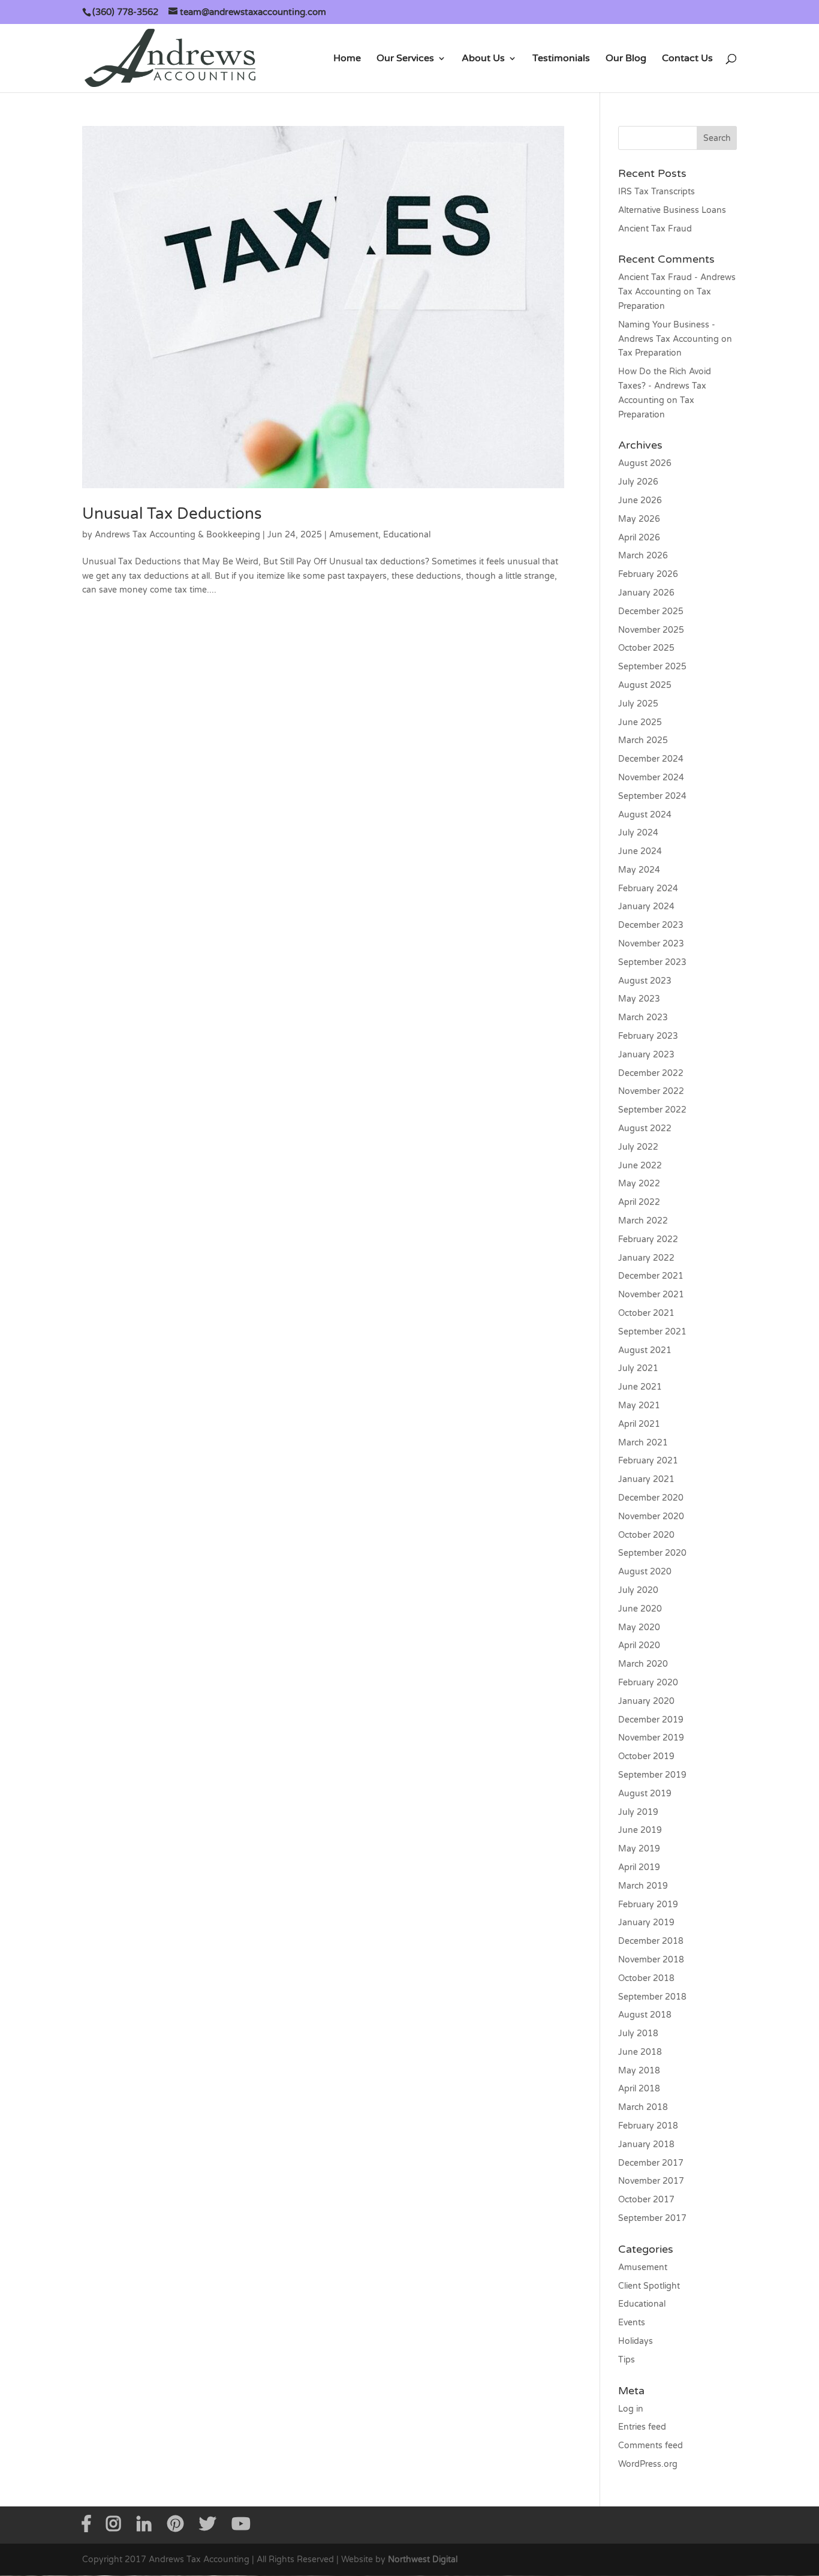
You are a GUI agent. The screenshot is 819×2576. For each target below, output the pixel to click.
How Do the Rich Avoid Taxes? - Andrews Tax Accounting (665, 386)
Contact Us (687, 59)
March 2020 (643, 1664)
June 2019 (640, 1830)
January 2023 (646, 1055)
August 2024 (645, 815)
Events (632, 2323)
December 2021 (651, 1276)
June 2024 (640, 851)
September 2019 (652, 1775)
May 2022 (639, 1184)
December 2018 (651, 1941)
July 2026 (638, 482)
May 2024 (639, 870)
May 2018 (639, 2071)
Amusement (354, 535)
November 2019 (651, 1738)
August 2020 (645, 1572)
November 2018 (651, 1960)
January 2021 (646, 1479)
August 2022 (645, 1128)
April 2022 (639, 1202)
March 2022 (643, 1221)
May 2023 (639, 999)
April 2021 (639, 1424)
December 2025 (651, 611)
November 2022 (651, 1091)
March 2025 (643, 740)
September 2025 (652, 667)
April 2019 (639, 1867)
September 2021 (652, 1332)
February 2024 (648, 889)
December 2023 (651, 925)
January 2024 (646, 907)
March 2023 (643, 1018)
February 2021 (648, 1461)
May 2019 (639, 1849)
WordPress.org (648, 2464)
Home (347, 59)
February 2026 (648, 574)
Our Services (405, 59)
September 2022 (652, 1110)
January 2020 (646, 1701)
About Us (483, 59)
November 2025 (651, 630)
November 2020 (651, 1517)
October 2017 (646, 2200)
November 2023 (651, 944)
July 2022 (638, 1147)
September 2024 (652, 796)
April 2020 (639, 1645)
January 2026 (646, 593)
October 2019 (646, 1756)
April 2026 (639, 538)
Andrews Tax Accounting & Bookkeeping (177, 535)
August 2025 (645, 685)
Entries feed (642, 2427)
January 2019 (646, 1923)
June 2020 (640, 1609)
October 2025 (646, 648)
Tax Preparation (650, 353)
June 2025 (640, 722)
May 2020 (639, 1627)
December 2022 (651, 1073)
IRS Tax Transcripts (657, 192)
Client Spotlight (649, 2286)
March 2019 (643, 1886)
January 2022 (646, 1258)
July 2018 (638, 2034)
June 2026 (640, 501)
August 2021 (645, 1350)
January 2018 (646, 2144)
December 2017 (651, 2163)
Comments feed (651, 2446)
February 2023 (648, 1036)
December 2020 (651, 1498)
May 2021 (639, 1406)
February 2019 (648, 1905)
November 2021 (651, 1295)
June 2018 (640, 2052)
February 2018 (648, 2126)
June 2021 (640, 1387)
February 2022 (648, 1239)
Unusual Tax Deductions (172, 514)
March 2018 (643, 2107)
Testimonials (561, 59)
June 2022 (640, 1166)
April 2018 (639, 2089)
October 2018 (646, 1978)
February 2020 (648, 1683)
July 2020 (638, 1590)
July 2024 (638, 833)
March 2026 (643, 556)
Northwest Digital (423, 2560)
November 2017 (651, 2181)
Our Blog (626, 59)
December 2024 (651, 759)
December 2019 (651, 1720)
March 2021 (643, 1443)
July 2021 (638, 1368)
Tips (627, 2360)
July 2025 (638, 704)
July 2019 (638, 1812)
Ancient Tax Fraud (655, 229)
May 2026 (639, 519)
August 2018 (645, 2015)
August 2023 (645, 981)
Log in (631, 2409)
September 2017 (652, 2218)
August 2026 (645, 463)
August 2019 (645, 1794)
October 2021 (646, 1313)
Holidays (636, 2341)
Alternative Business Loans (672, 210)
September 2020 (652, 1553)
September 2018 (652, 1997)
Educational (407, 535)
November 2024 (651, 778)
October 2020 (646, 1535)
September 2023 (652, 962)
